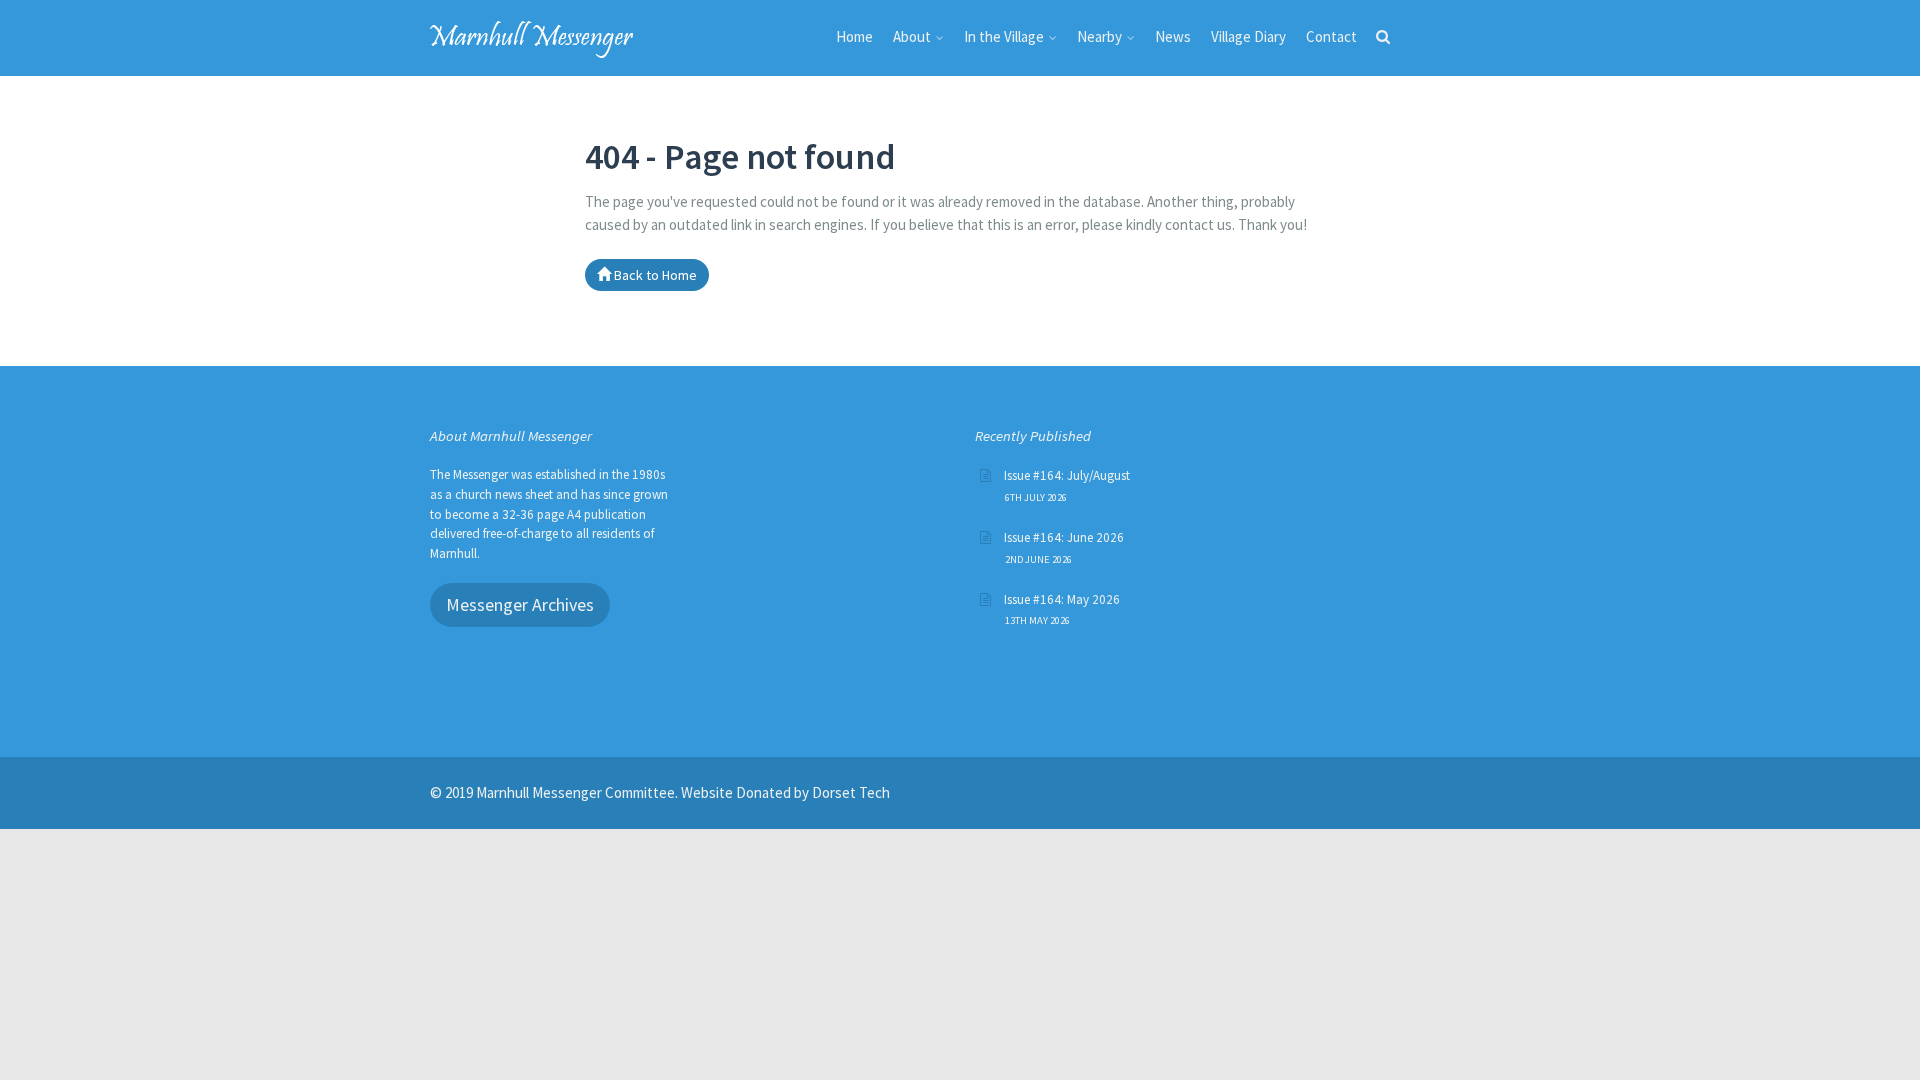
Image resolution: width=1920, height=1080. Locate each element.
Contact (1331, 36)
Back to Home (654, 275)
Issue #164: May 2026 (1062, 599)
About (912, 36)
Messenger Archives (520, 604)
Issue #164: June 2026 (1064, 537)
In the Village (1004, 36)
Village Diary (1248, 36)
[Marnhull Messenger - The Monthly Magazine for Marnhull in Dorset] (532, 35)
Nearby (1099, 36)
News (1173, 36)
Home (854, 36)
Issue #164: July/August (1067, 475)
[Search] (1383, 41)
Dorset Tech (851, 792)
